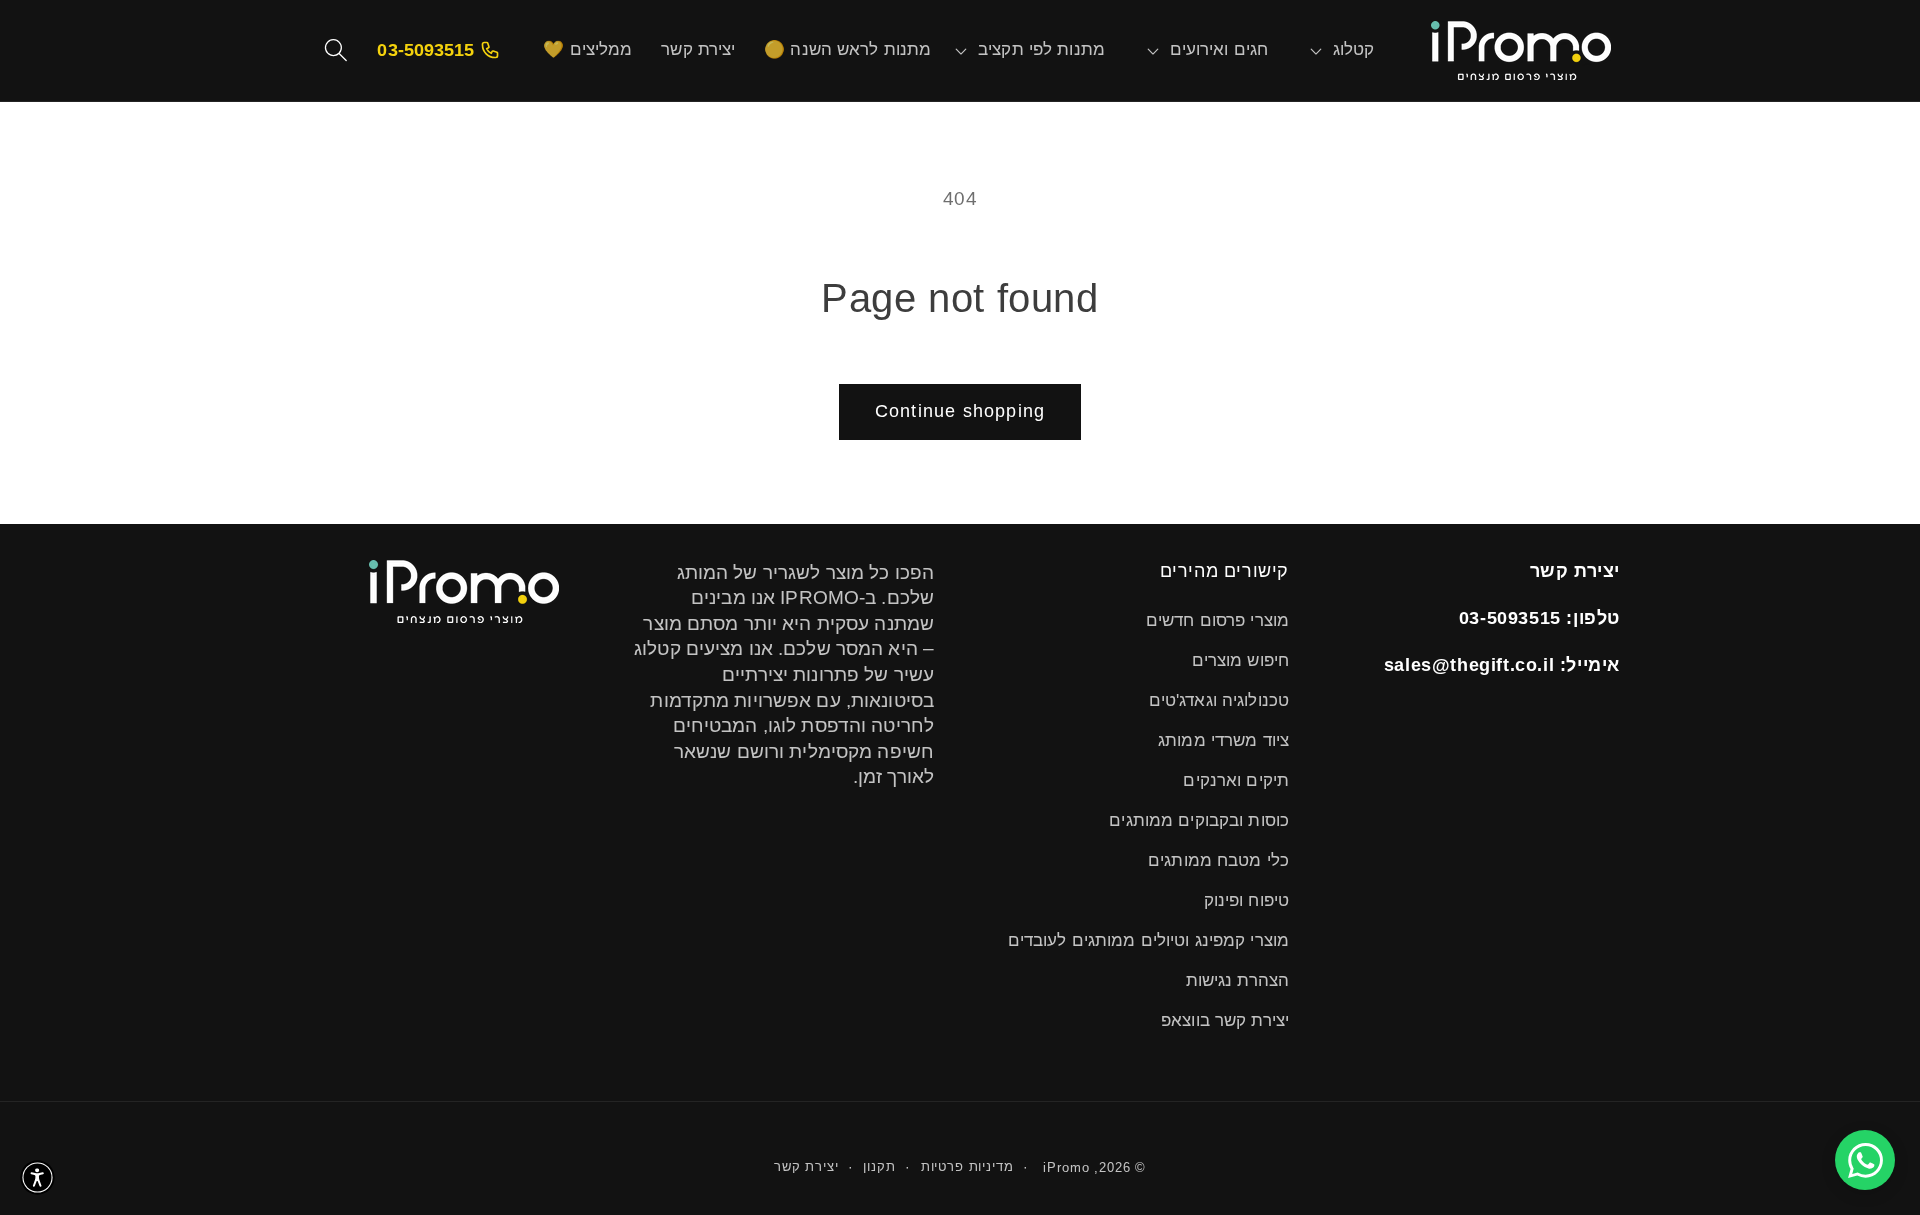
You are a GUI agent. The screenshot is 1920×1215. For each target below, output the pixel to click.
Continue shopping (960, 411)
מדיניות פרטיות (967, 1166)
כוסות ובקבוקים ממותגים (1199, 820)
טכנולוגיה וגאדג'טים (1219, 700)
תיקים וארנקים (1236, 780)
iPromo (1066, 1167)
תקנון (879, 1166)
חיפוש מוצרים (1240, 660)
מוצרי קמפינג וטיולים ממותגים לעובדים (1148, 940)
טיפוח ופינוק (1246, 900)
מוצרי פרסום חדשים (1217, 620)
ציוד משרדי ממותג (1223, 740)
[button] (1354, 51)
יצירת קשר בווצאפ (1225, 1020)
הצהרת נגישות (1237, 980)
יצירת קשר (806, 1166)
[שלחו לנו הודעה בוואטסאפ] (1865, 1160)
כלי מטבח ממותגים (1218, 860)
